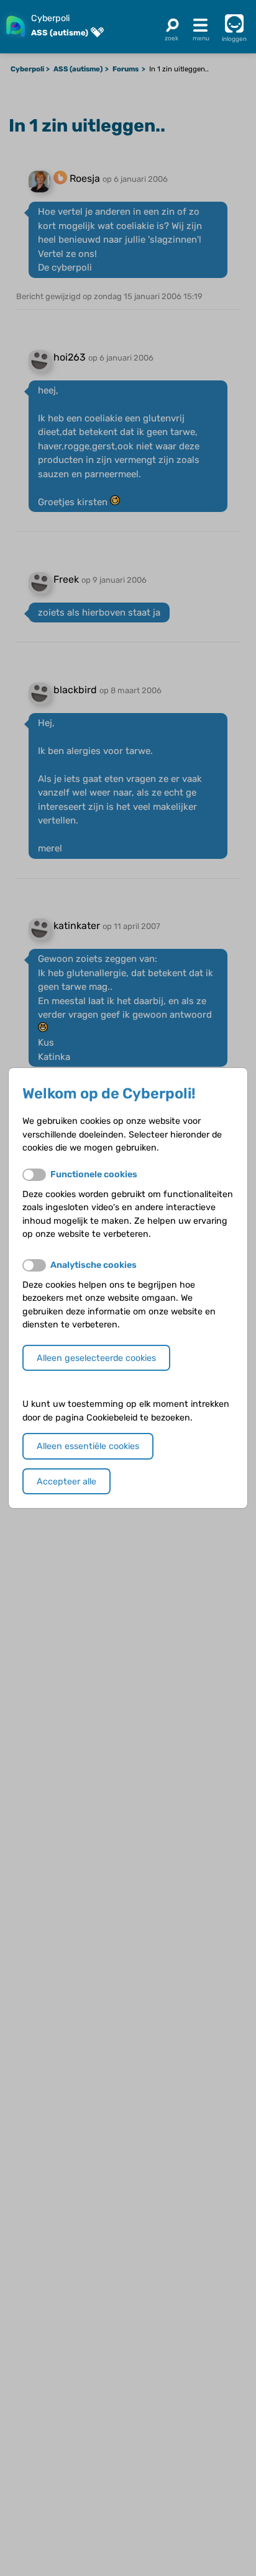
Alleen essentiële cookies (88, 1446)
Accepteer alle (66, 1482)
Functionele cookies (94, 1174)
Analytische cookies (94, 1265)
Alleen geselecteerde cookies (96, 1358)
